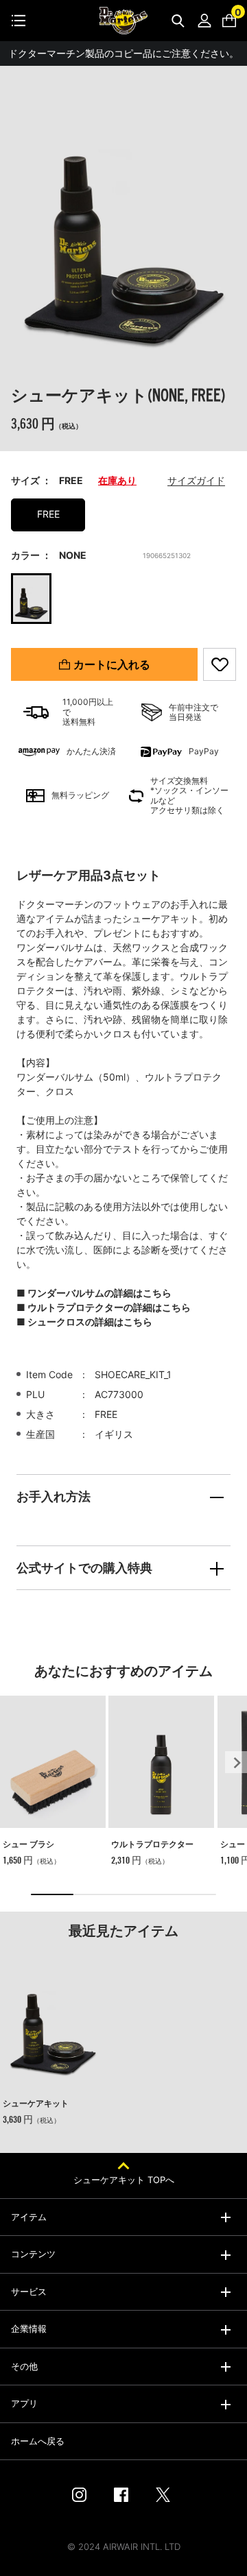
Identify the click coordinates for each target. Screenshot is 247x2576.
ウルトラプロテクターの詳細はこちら (109, 1307)
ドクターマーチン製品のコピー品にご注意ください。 (123, 53)
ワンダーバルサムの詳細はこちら (99, 1293)
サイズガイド (196, 480)
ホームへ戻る (38, 2441)
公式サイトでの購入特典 (84, 1568)
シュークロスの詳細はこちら (90, 1322)
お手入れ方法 (54, 1496)
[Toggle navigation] (19, 21)
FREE (48, 514)
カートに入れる (112, 664)
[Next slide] (236, 1762)
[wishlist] (220, 664)
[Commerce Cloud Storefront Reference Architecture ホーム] (123, 21)
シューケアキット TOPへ (124, 2180)
